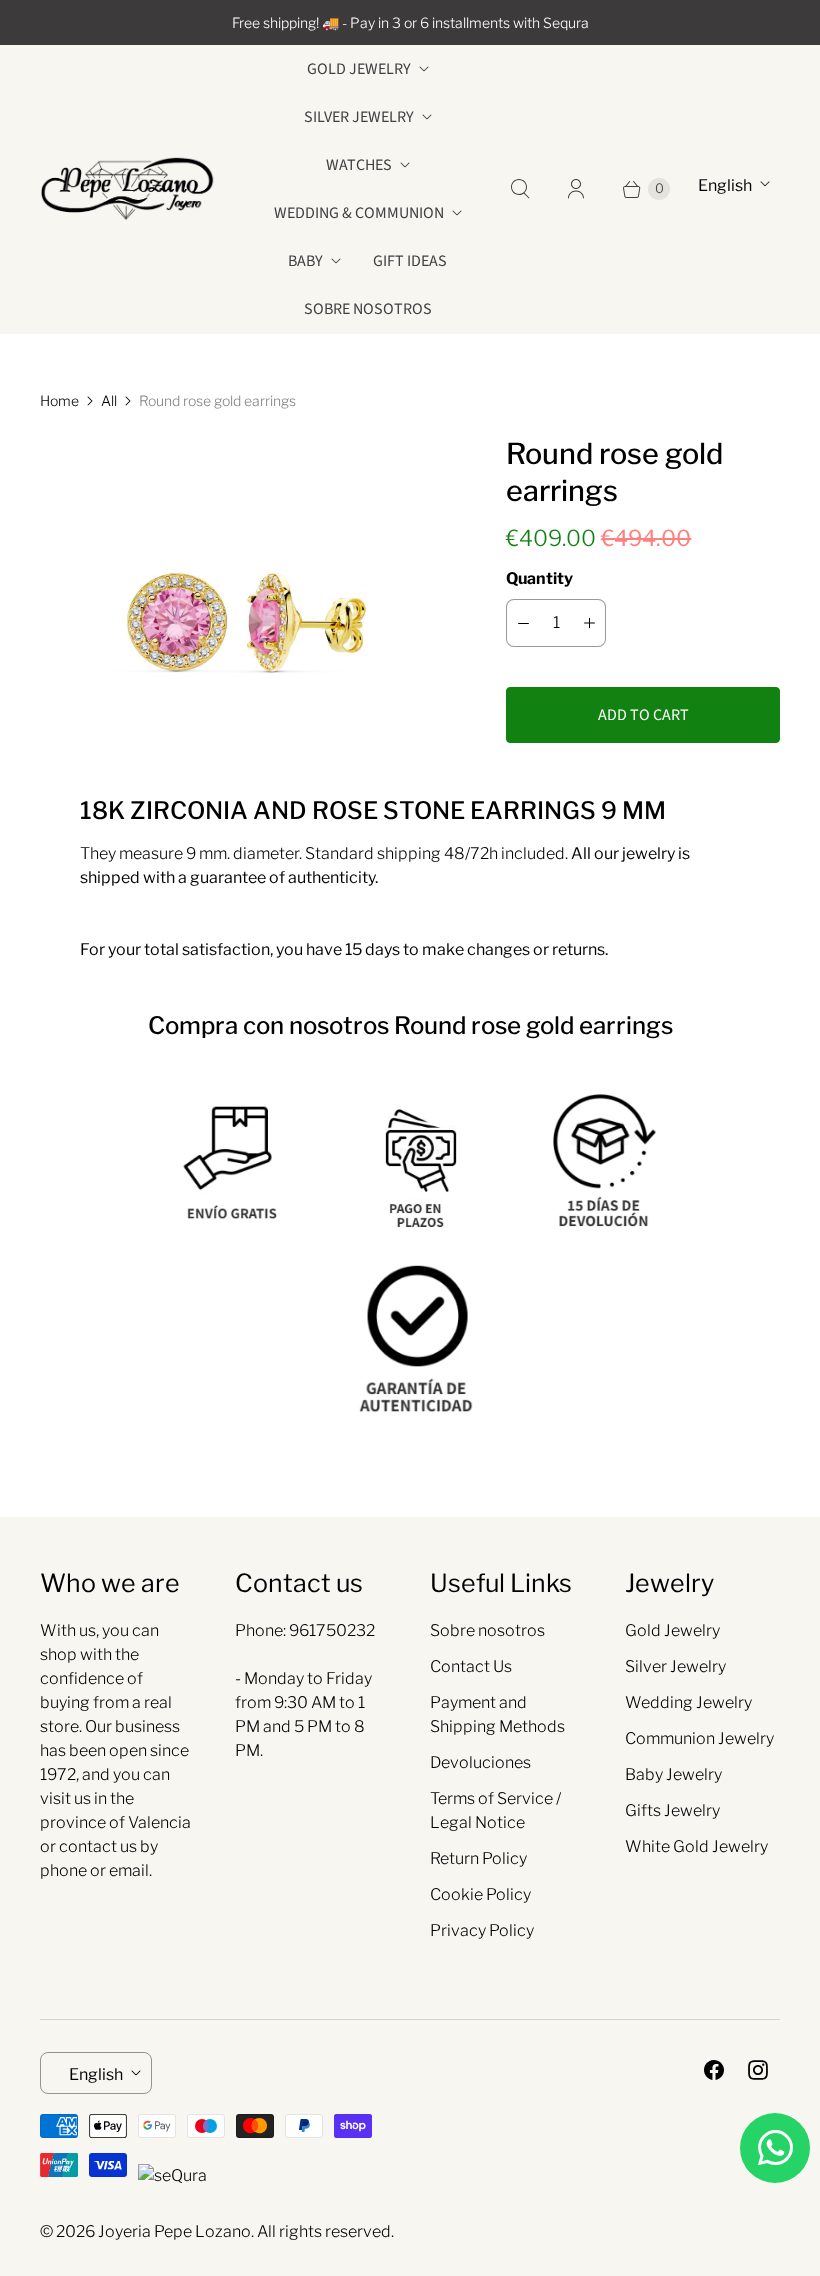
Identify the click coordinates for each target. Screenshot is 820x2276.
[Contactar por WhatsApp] (775, 2148)
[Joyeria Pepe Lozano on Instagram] (758, 2070)
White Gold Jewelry (696, 1846)
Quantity (539, 578)
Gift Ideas (410, 261)
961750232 (332, 1630)
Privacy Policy (482, 1930)
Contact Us (471, 1666)
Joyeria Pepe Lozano (174, 2231)
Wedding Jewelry (688, 1702)
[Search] (520, 189)
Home (59, 400)
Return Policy (478, 1858)
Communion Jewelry (699, 1738)
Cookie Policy (480, 1894)
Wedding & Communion (359, 213)
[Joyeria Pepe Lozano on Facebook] (714, 2070)
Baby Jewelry (673, 1774)
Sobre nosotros (368, 309)
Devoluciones (480, 1762)
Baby (305, 261)
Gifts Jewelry (672, 1810)
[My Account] (576, 189)
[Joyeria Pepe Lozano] (127, 188)
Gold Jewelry (359, 69)
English (725, 185)
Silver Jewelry (359, 117)
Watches (359, 165)
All (109, 400)
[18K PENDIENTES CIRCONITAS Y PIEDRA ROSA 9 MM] (245, 570)
